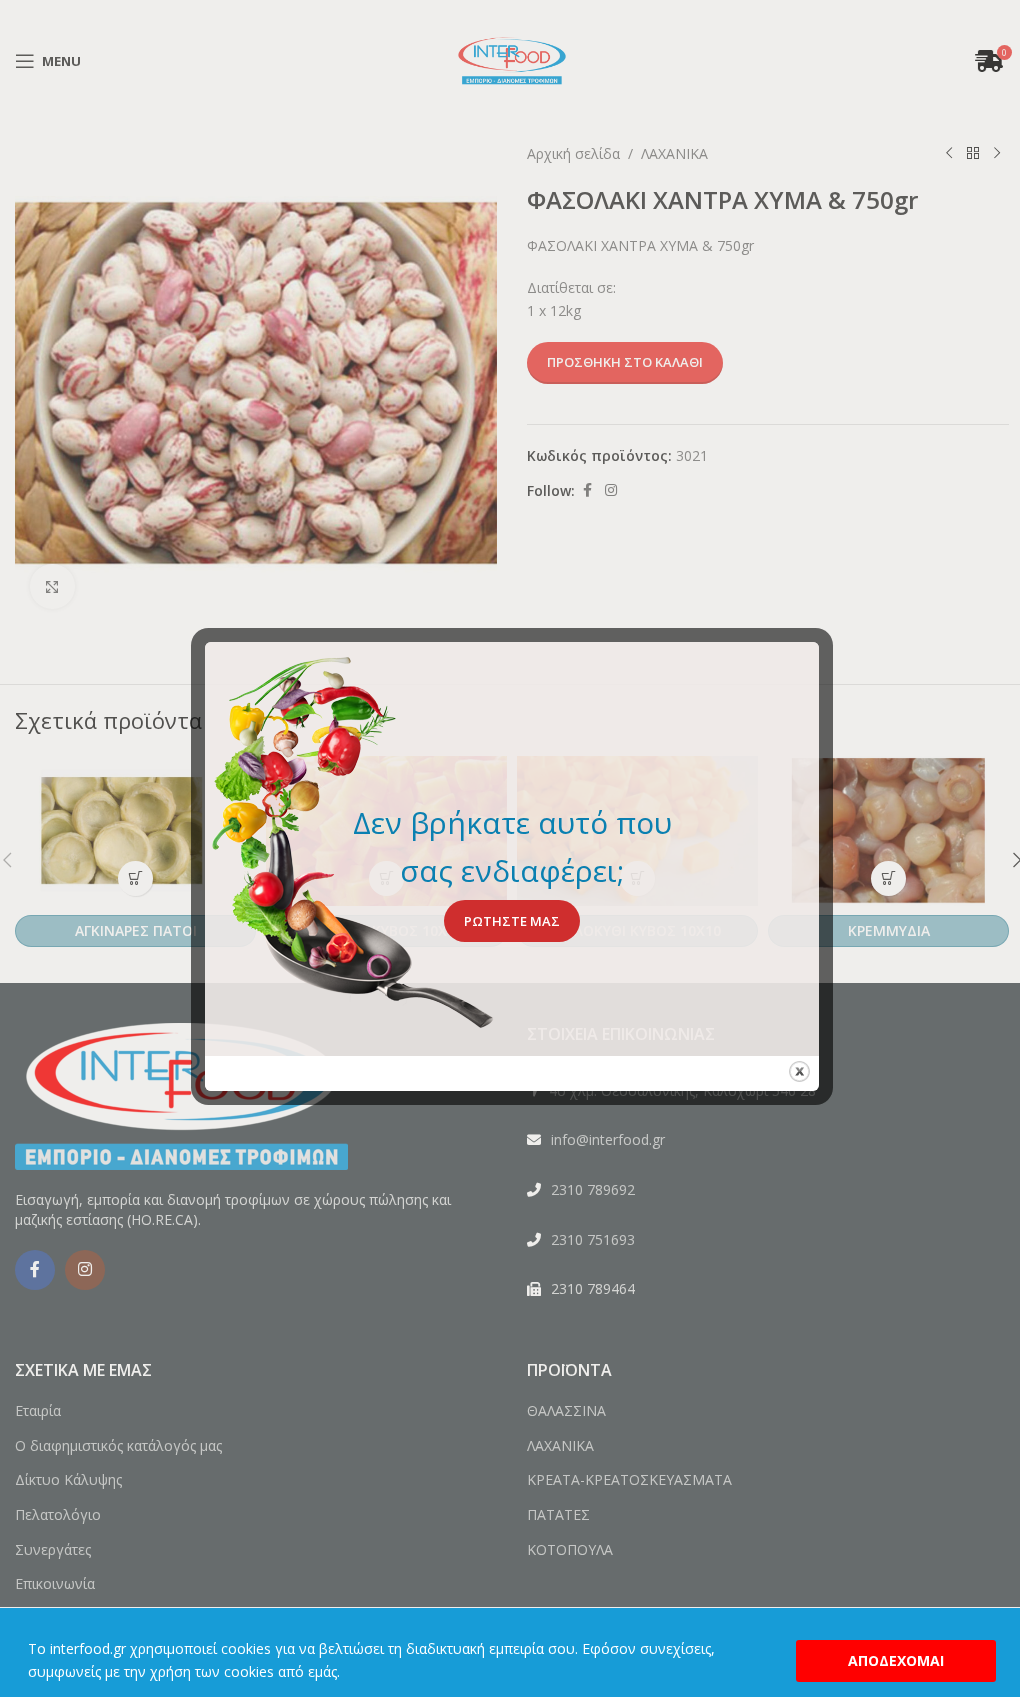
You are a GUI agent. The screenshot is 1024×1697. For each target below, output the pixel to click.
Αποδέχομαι (896, 1660)
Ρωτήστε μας (512, 921)
